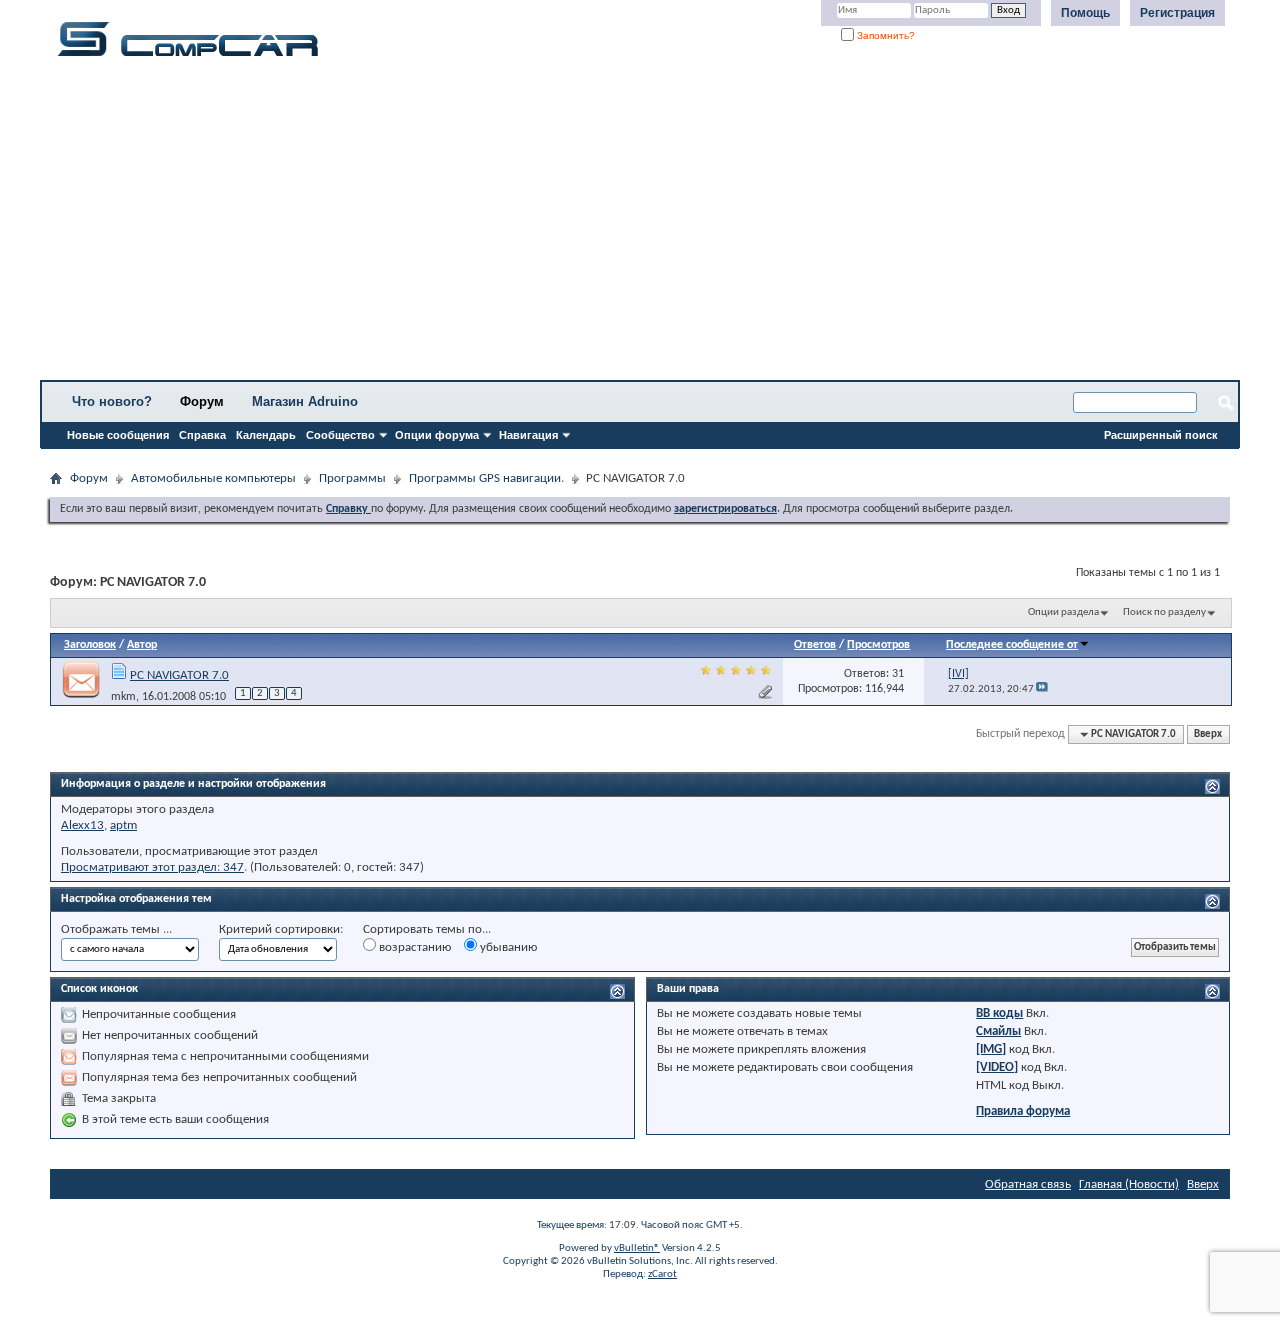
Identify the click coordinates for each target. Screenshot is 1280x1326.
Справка (202, 435)
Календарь (266, 435)
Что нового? (112, 401)
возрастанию (413, 947)
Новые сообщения (118, 435)
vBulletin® (637, 1248)
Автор (142, 645)
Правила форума (1023, 1111)
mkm (123, 697)
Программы (352, 478)
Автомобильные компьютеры (213, 478)
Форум (202, 401)
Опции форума (437, 435)
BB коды (999, 1013)
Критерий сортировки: (281, 929)
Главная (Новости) (1129, 1184)
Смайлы (998, 1031)
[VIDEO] (997, 1067)
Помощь (1085, 13)
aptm (123, 825)
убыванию (507, 947)
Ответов (815, 645)
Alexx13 (82, 825)
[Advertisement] (625, 225)
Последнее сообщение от (1012, 645)
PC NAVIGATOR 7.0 (179, 675)
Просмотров (878, 645)
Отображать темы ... (116, 929)
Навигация (528, 435)
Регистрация (1177, 13)
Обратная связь (1028, 1184)
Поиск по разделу (1164, 612)
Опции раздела (1063, 612)
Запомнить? (884, 35)
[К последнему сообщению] (1042, 689)
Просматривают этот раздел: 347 (152, 867)
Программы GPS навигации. (486, 478)
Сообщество (340, 435)
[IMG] (991, 1049)
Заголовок (90, 645)
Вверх (1208, 734)
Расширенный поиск (1161, 435)
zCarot (662, 1274)
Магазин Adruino (305, 401)
